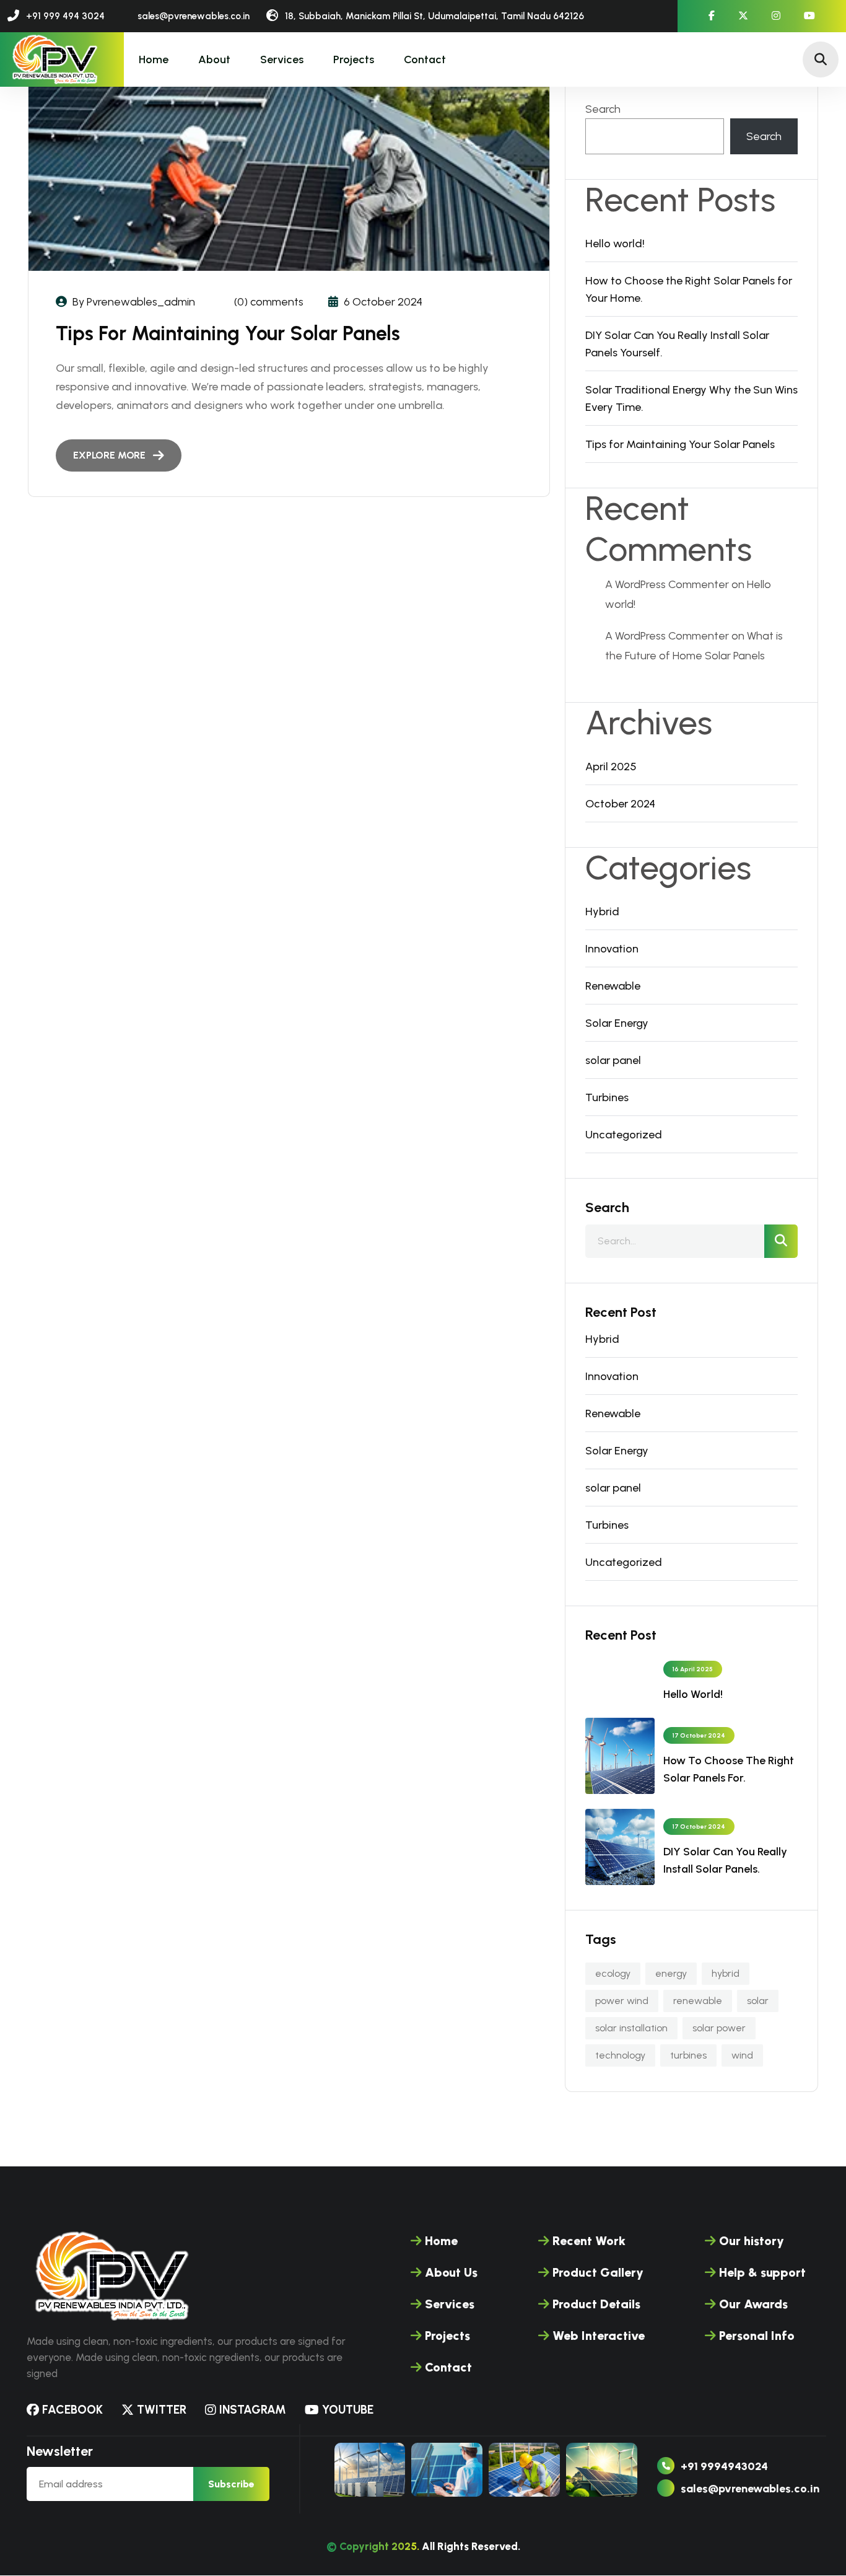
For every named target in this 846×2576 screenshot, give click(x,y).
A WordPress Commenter (667, 584)
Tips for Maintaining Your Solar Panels (228, 333)
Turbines (607, 1097)
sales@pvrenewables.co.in (750, 2489)
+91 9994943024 (724, 2467)
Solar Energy (617, 1023)
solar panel (613, 1060)
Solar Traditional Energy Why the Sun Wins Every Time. (691, 398)
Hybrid (602, 912)
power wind (622, 2001)
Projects (354, 59)
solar (758, 2001)
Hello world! (615, 244)
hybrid (726, 1973)
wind (742, 2055)
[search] (781, 1241)
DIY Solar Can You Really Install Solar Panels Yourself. (677, 344)
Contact (425, 59)
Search (603, 109)
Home (154, 59)
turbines (688, 2055)
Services (282, 59)
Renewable (613, 986)
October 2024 (620, 804)
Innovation (612, 949)
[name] (54, 59)
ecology (613, 1973)
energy (671, 1973)
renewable (698, 2001)
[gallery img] (370, 2470)
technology (620, 2055)
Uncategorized (624, 1135)
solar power (719, 2028)
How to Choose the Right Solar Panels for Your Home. (689, 289)
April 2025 (611, 767)
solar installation (631, 2028)
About (214, 59)
